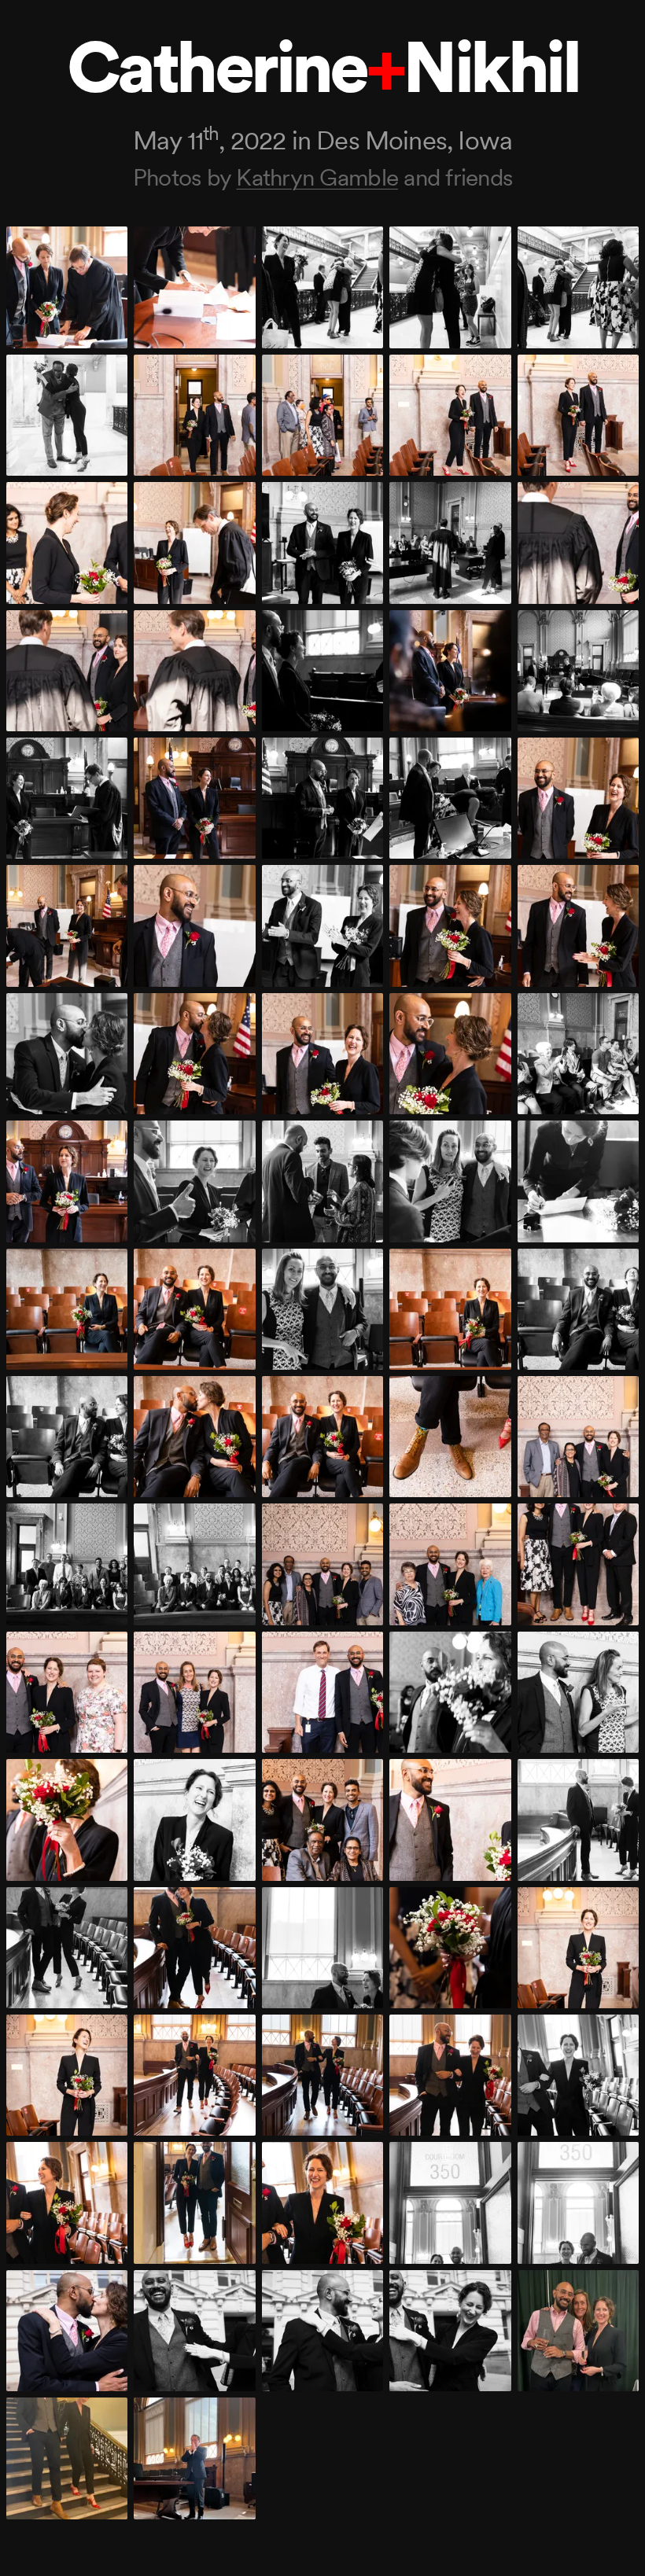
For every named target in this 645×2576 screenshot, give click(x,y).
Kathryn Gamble (317, 177)
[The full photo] (67, 287)
